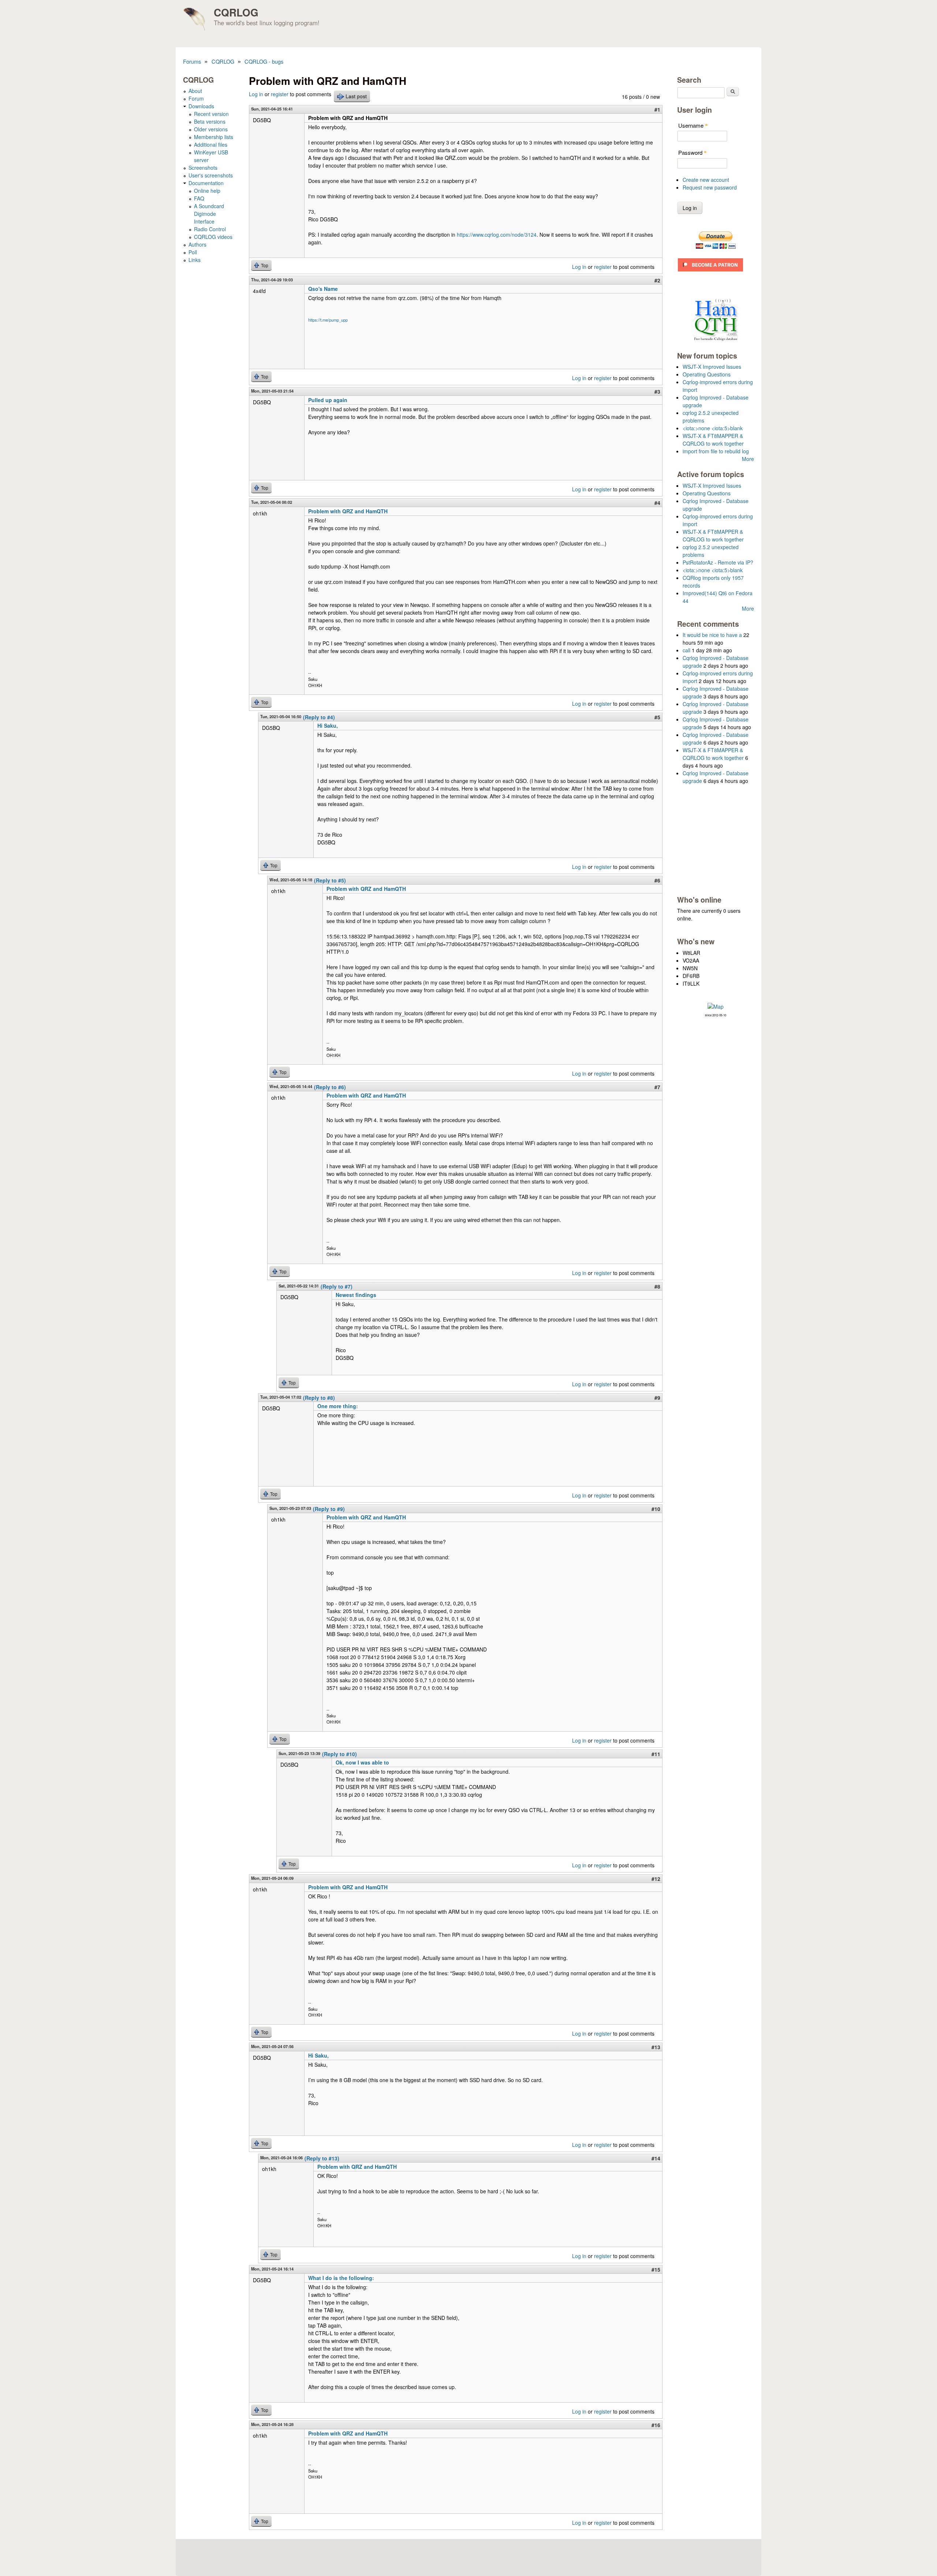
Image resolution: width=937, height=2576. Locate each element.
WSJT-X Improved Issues (712, 367)
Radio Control (210, 229)
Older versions (211, 129)
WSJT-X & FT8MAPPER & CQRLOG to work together (713, 440)
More (748, 459)
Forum (196, 98)
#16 (656, 2425)
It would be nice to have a (712, 635)
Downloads (201, 106)
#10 (656, 1509)
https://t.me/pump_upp (328, 320)
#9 (657, 1398)
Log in (256, 94)
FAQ (199, 198)
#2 (657, 280)
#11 (656, 1754)
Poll (193, 252)
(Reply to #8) (319, 1398)
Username (693, 125)
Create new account (706, 180)
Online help (207, 191)
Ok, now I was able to (362, 1762)
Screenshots (203, 168)
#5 (657, 717)
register (280, 94)
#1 (657, 109)
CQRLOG (236, 12)
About (195, 91)
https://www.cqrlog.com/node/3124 (497, 235)
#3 (657, 391)
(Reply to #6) (330, 1087)
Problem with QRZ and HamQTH (348, 511)
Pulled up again (328, 400)
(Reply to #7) (337, 1286)
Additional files (211, 145)
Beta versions (210, 121)
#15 (656, 2269)
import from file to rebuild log (716, 451)
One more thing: (338, 1406)
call (686, 650)
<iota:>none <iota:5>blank (713, 428)
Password (693, 152)
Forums (192, 61)
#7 (657, 1087)
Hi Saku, (328, 725)
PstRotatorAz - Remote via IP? (718, 562)
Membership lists (214, 137)
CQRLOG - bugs (264, 61)
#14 (656, 2158)
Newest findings (356, 1295)
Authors (197, 244)
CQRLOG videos (213, 237)
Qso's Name (323, 289)
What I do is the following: (341, 2278)
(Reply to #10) (339, 1754)
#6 (657, 880)
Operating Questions (707, 374)
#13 (656, 2047)
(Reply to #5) (330, 880)
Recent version (211, 114)
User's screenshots (211, 175)
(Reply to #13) (322, 2158)
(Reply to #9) (329, 1509)
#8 (657, 1286)
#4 (657, 503)
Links (195, 260)
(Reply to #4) (319, 717)
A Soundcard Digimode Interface (209, 214)
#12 (656, 1879)
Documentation (206, 183)
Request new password (710, 187)
